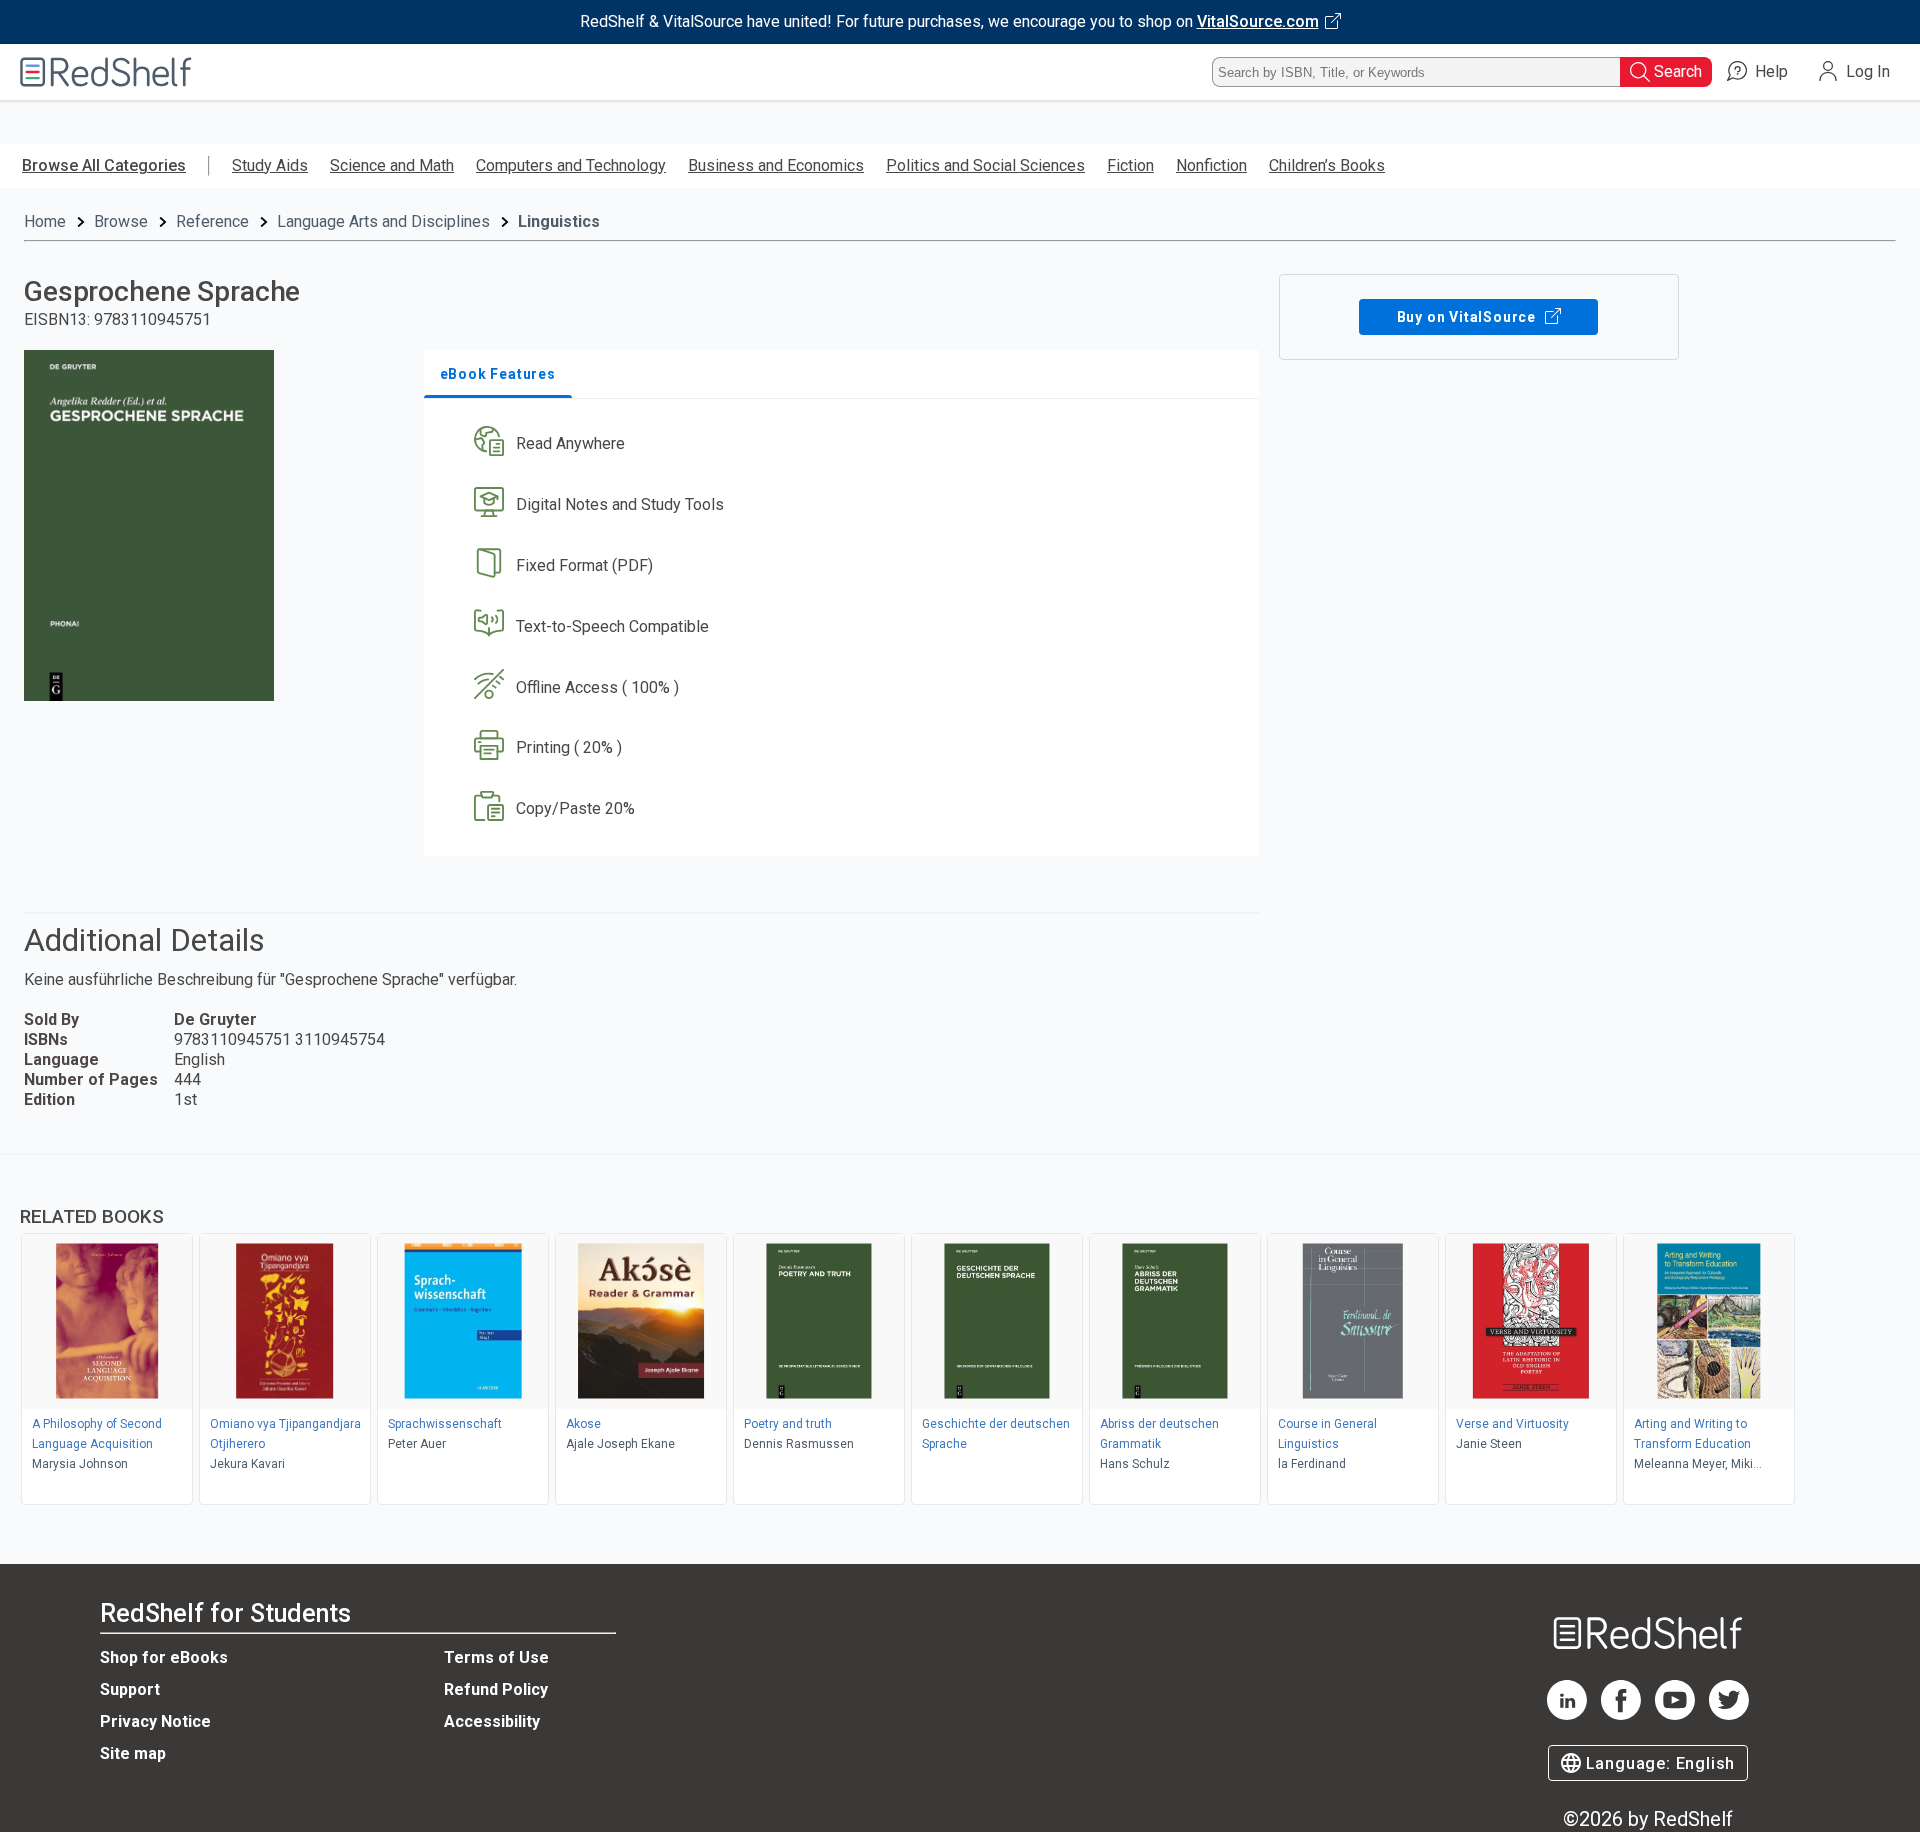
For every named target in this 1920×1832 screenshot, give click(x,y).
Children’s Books (1327, 165)
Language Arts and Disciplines (383, 221)
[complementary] (960, 1332)
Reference (212, 221)
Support (130, 1689)
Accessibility (492, 1721)
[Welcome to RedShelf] (106, 72)
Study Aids (270, 165)
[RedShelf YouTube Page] (1675, 1714)
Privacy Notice (155, 1721)
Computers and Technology (571, 165)
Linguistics (559, 221)
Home (45, 221)
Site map (133, 1753)
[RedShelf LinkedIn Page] (1567, 1714)
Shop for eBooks (164, 1657)
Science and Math (392, 165)
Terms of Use (496, 1657)
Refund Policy (496, 1689)
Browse (121, 221)
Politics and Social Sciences (985, 165)
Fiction (1130, 165)
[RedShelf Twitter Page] (1729, 1714)
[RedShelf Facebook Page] (1621, 1714)
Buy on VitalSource (1468, 317)
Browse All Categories (104, 165)
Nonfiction (1211, 165)
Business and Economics (776, 165)
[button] (845, 444)
